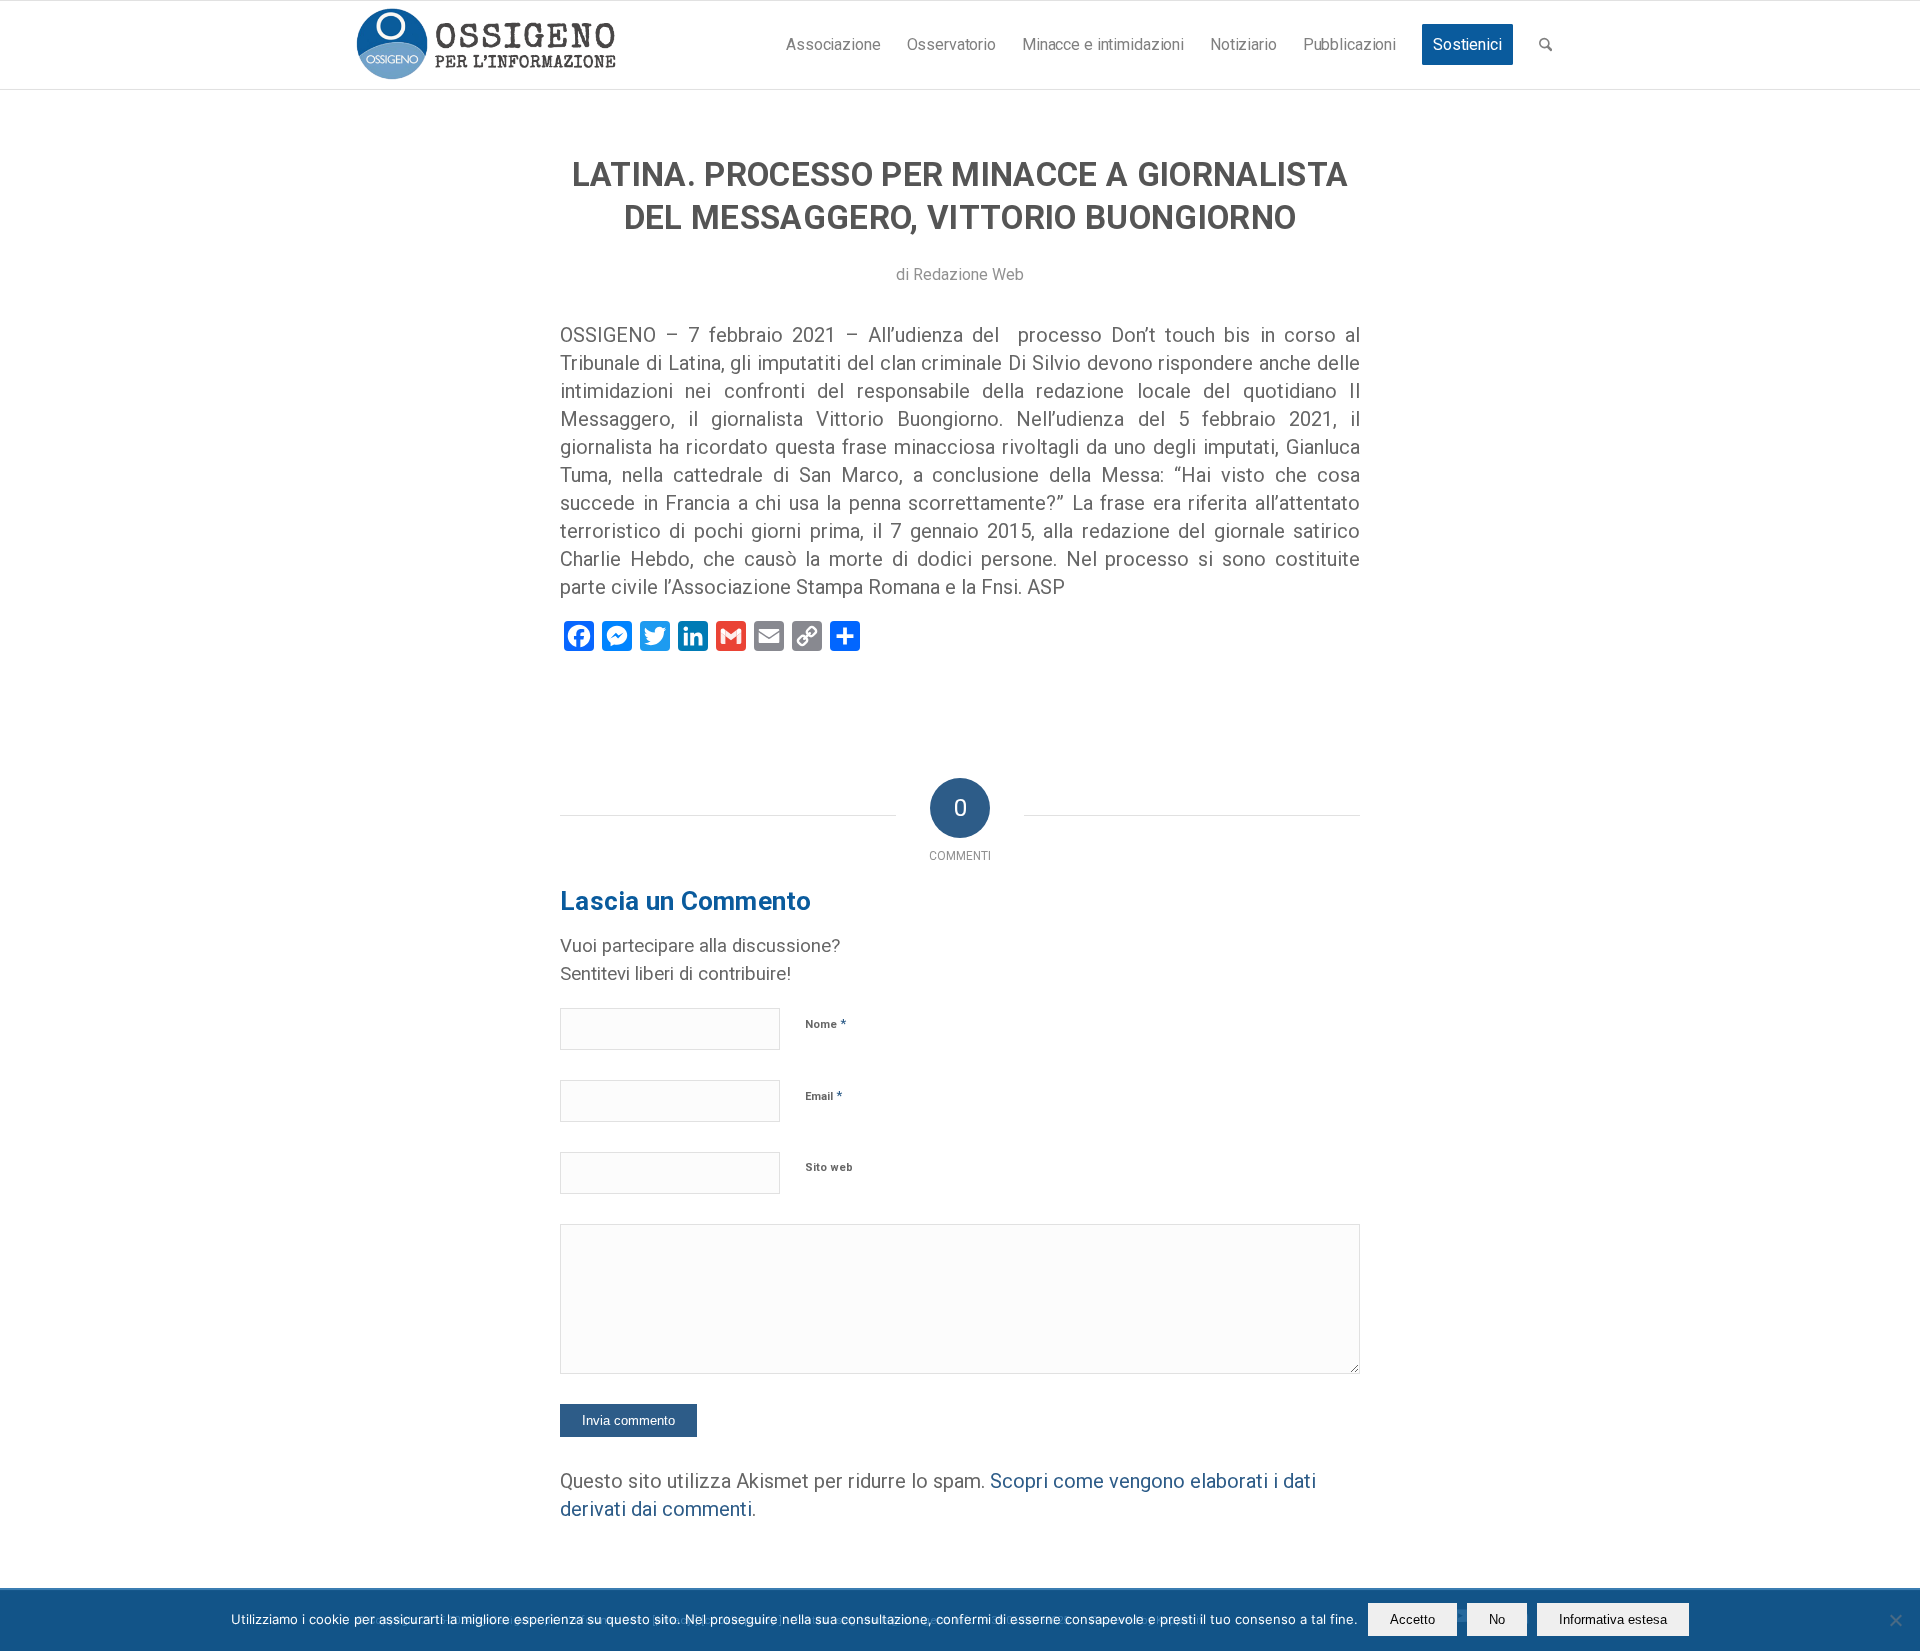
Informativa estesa (1613, 1619)
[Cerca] (1545, 45)
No (1497, 1619)
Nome (825, 1023)
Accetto (1412, 1619)
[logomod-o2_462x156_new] (485, 45)
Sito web (829, 1167)
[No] (1895, 1620)
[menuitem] (833, 45)
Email (823, 1095)
